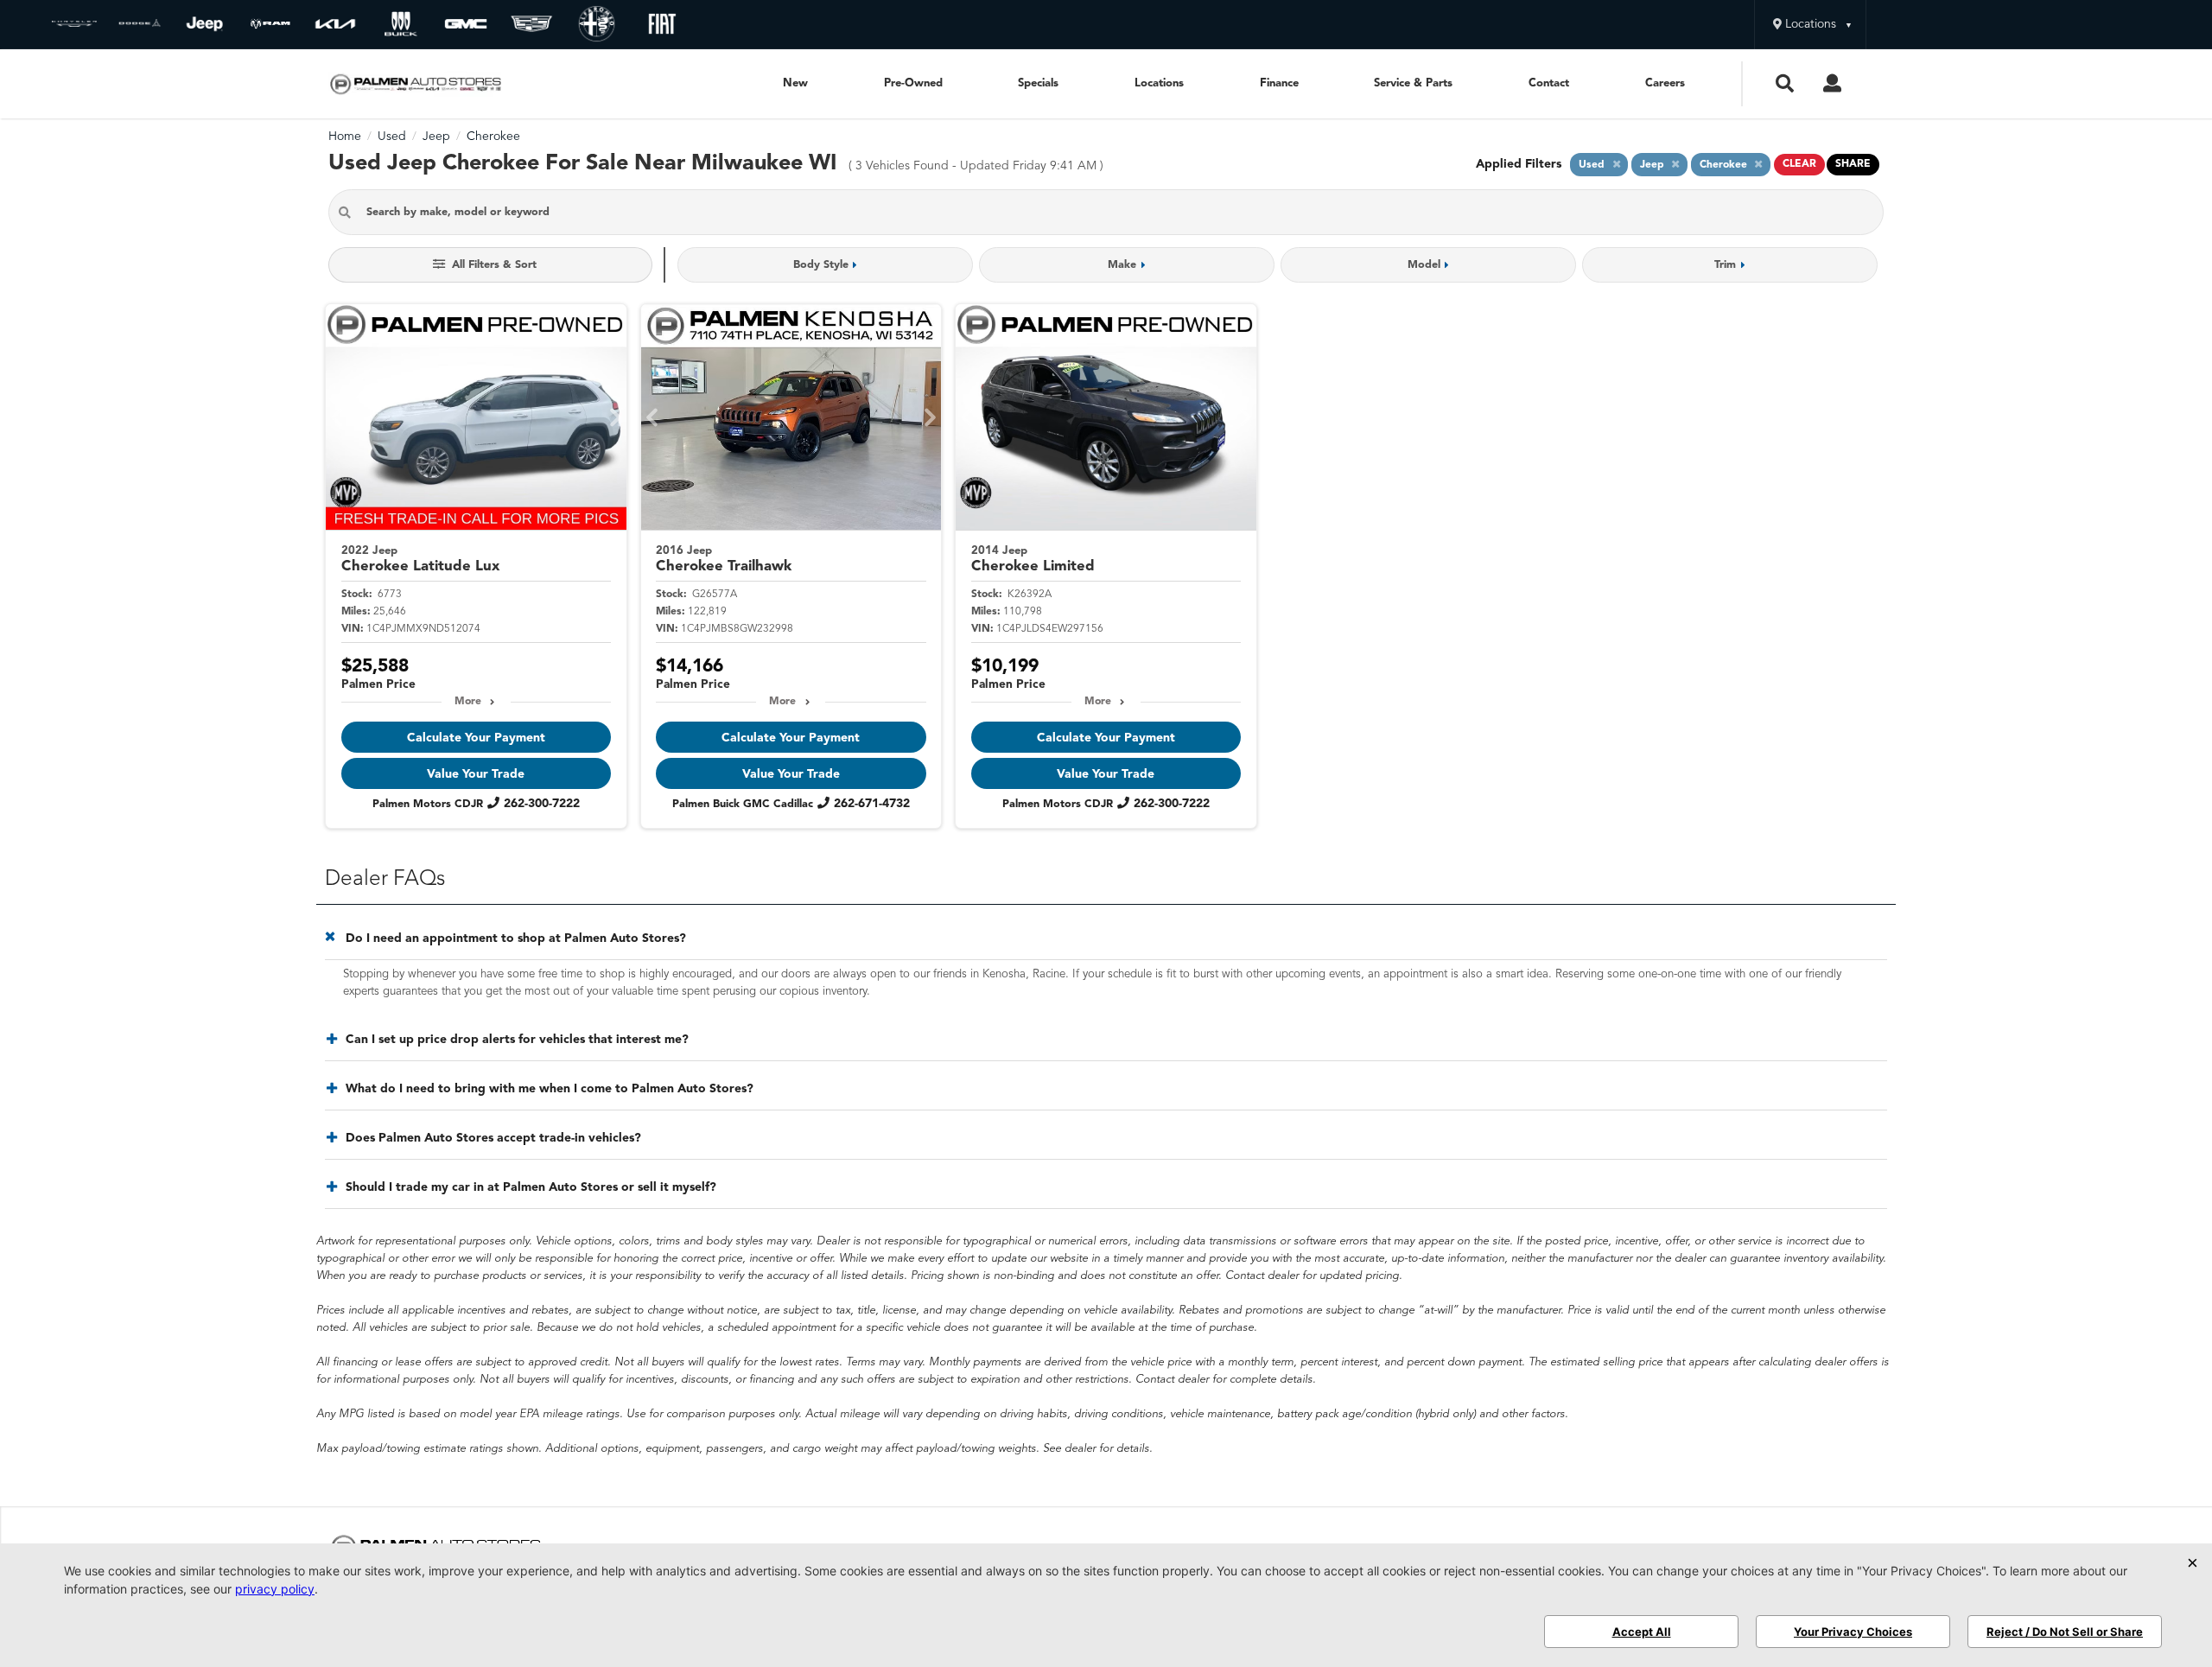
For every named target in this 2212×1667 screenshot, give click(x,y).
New (795, 83)
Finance (1279, 83)
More (468, 702)
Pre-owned (913, 83)
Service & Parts (1413, 83)
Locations (1159, 83)
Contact (1549, 83)
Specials (1038, 83)
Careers (1665, 83)
